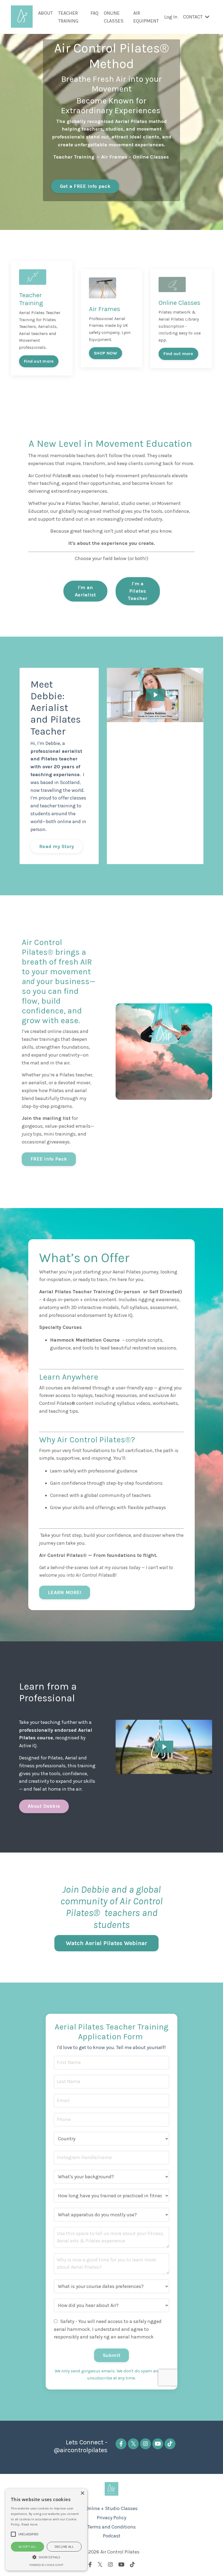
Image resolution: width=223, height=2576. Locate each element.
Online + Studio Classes (112, 2508)
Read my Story (57, 846)
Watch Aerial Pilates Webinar (106, 1943)
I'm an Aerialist (85, 591)
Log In (171, 17)
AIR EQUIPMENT (146, 17)
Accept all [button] (27, 2547)
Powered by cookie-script (46, 2565)
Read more (30, 2524)
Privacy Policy (112, 2518)
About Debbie (44, 1806)
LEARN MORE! (65, 1592)
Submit (112, 2355)
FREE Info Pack (49, 1159)
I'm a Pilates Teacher (138, 591)
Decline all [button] (64, 2547)
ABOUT (45, 13)
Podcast (112, 2536)
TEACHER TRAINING (68, 17)
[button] (46, 2557)
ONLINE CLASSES (114, 17)
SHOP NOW (106, 353)
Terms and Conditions (112, 2527)
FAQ (95, 13)
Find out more (39, 361)
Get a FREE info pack (85, 186)
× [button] (82, 2493)
